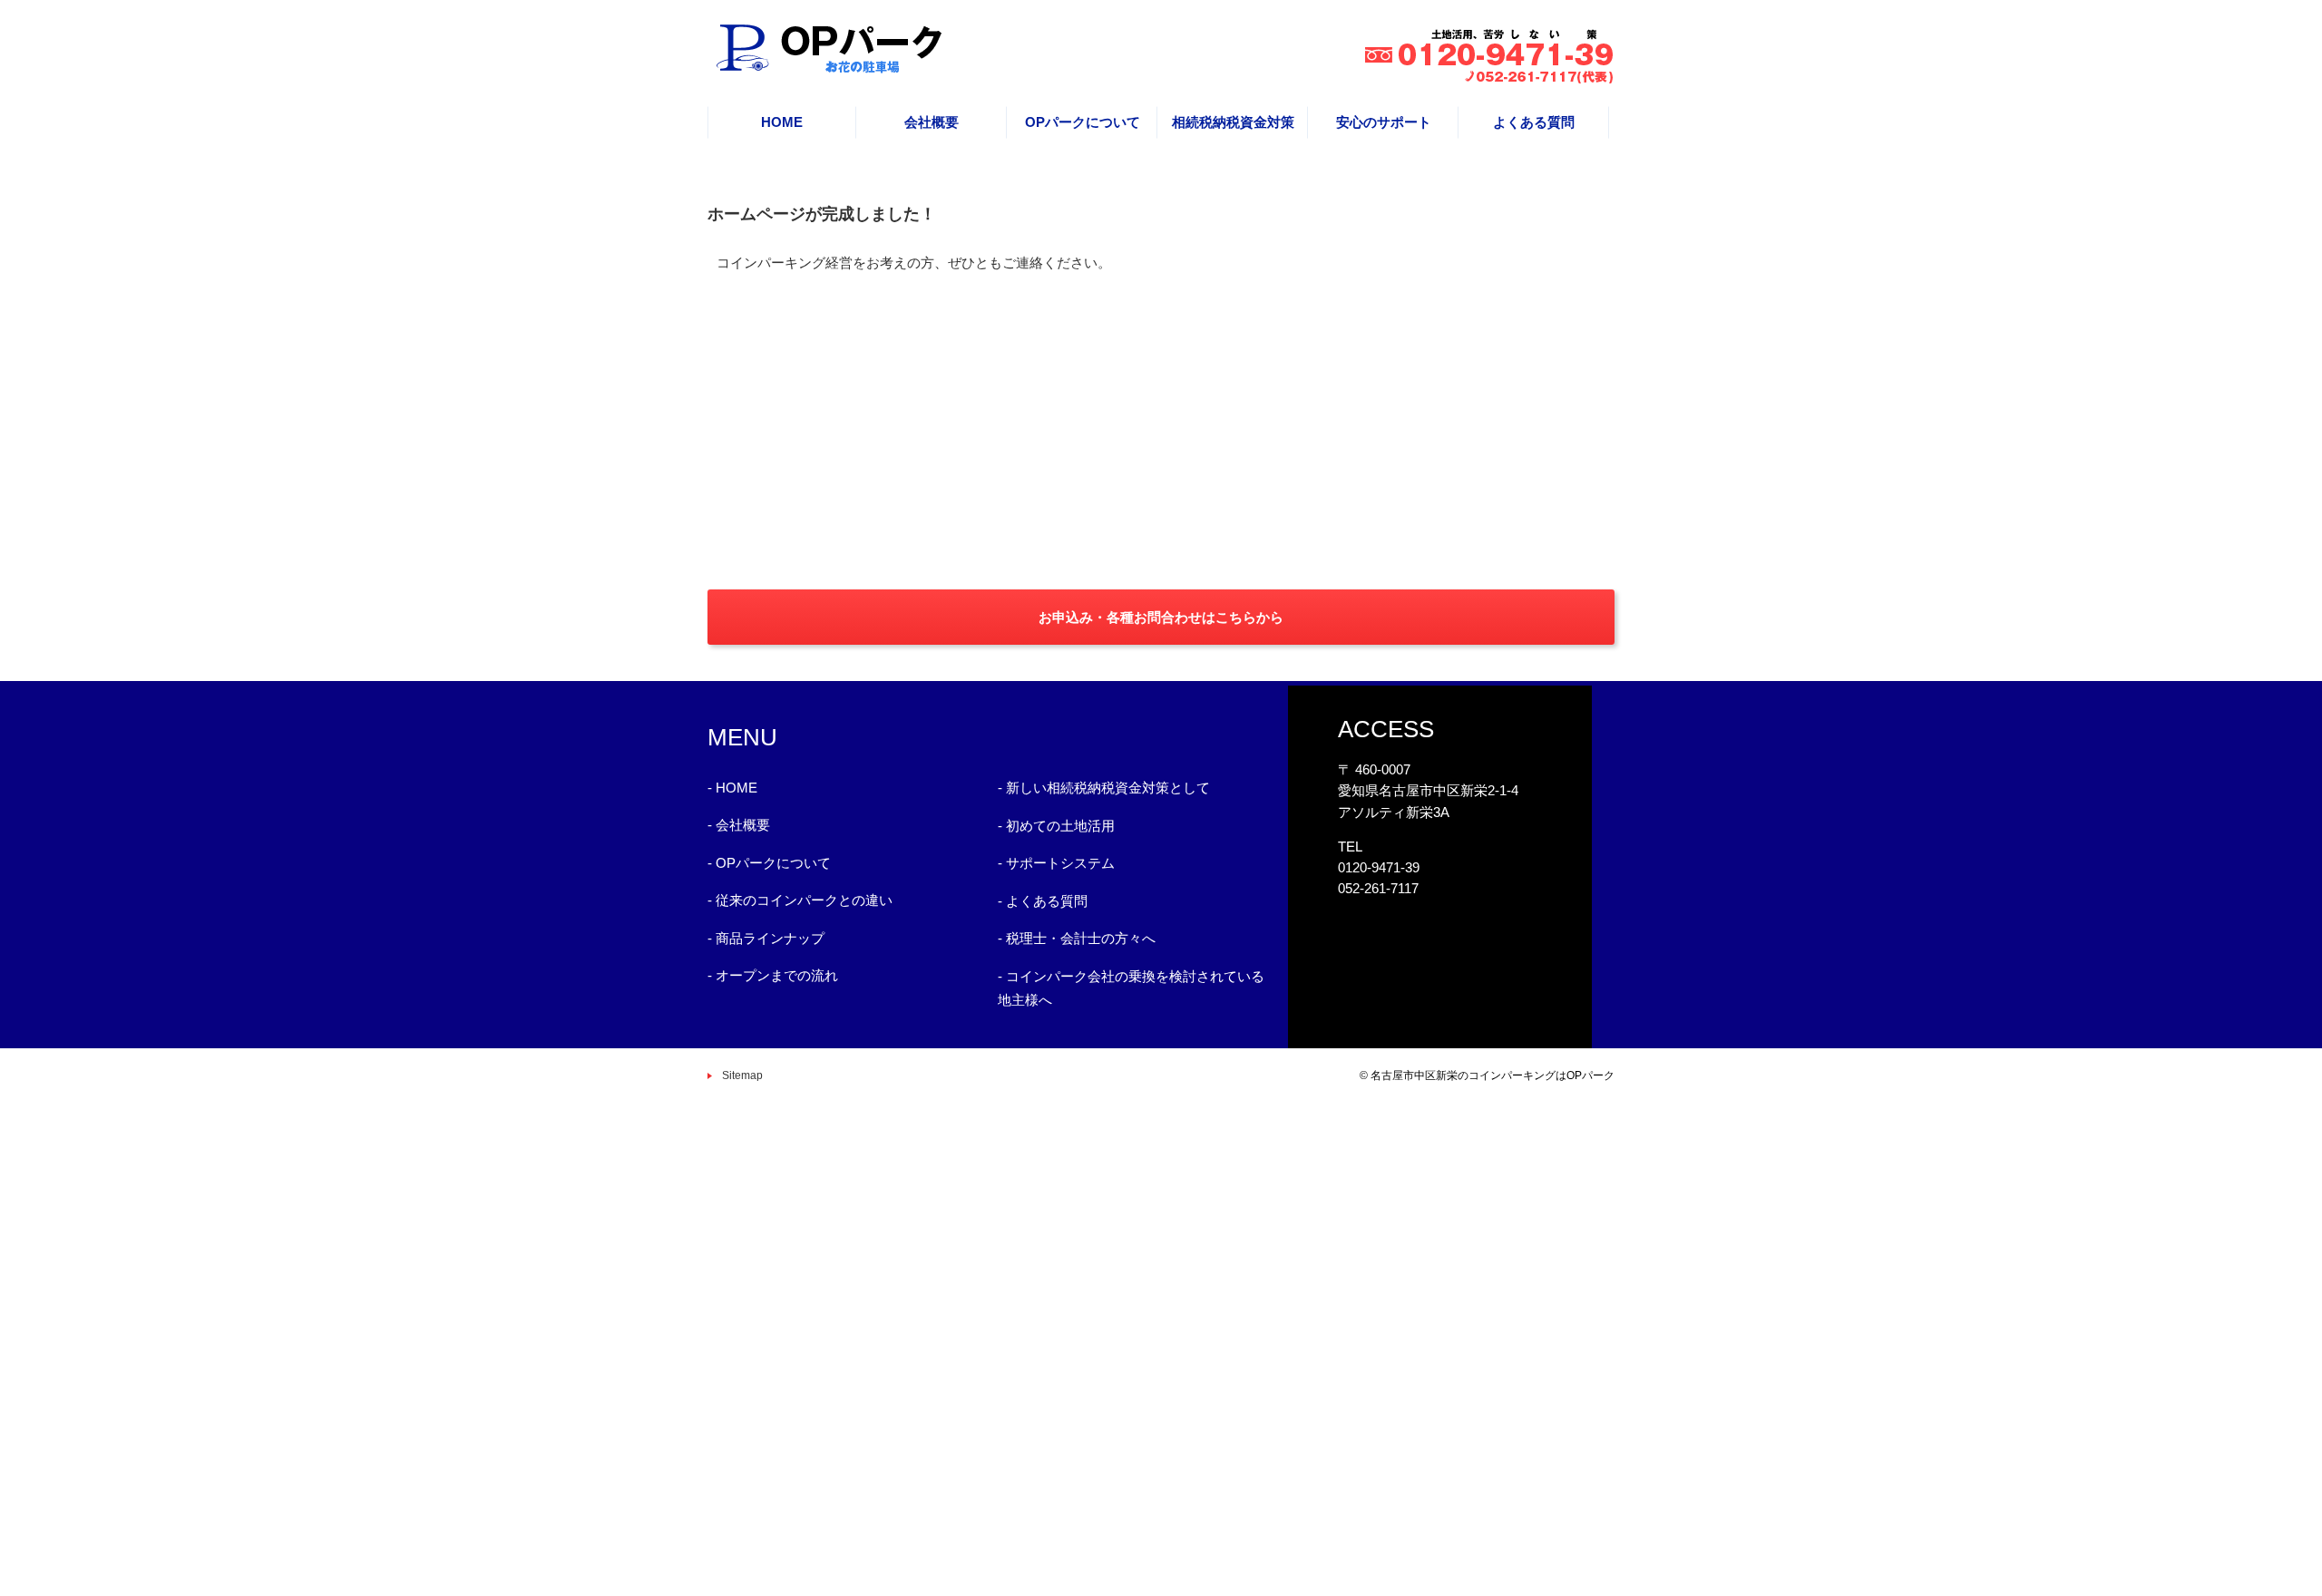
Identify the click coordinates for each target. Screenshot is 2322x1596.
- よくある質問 (1043, 901)
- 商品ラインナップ (766, 938)
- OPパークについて (769, 863)
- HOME (732, 788)
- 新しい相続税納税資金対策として (1104, 788)
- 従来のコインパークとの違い (800, 900)
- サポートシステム (1056, 863)
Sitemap (742, 1075)
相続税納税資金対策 (1233, 122)
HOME (782, 122)
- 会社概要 (739, 825)
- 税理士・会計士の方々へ (1077, 938)
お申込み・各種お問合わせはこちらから (1161, 617)
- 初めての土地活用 (1056, 826)
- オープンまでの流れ (773, 975)
